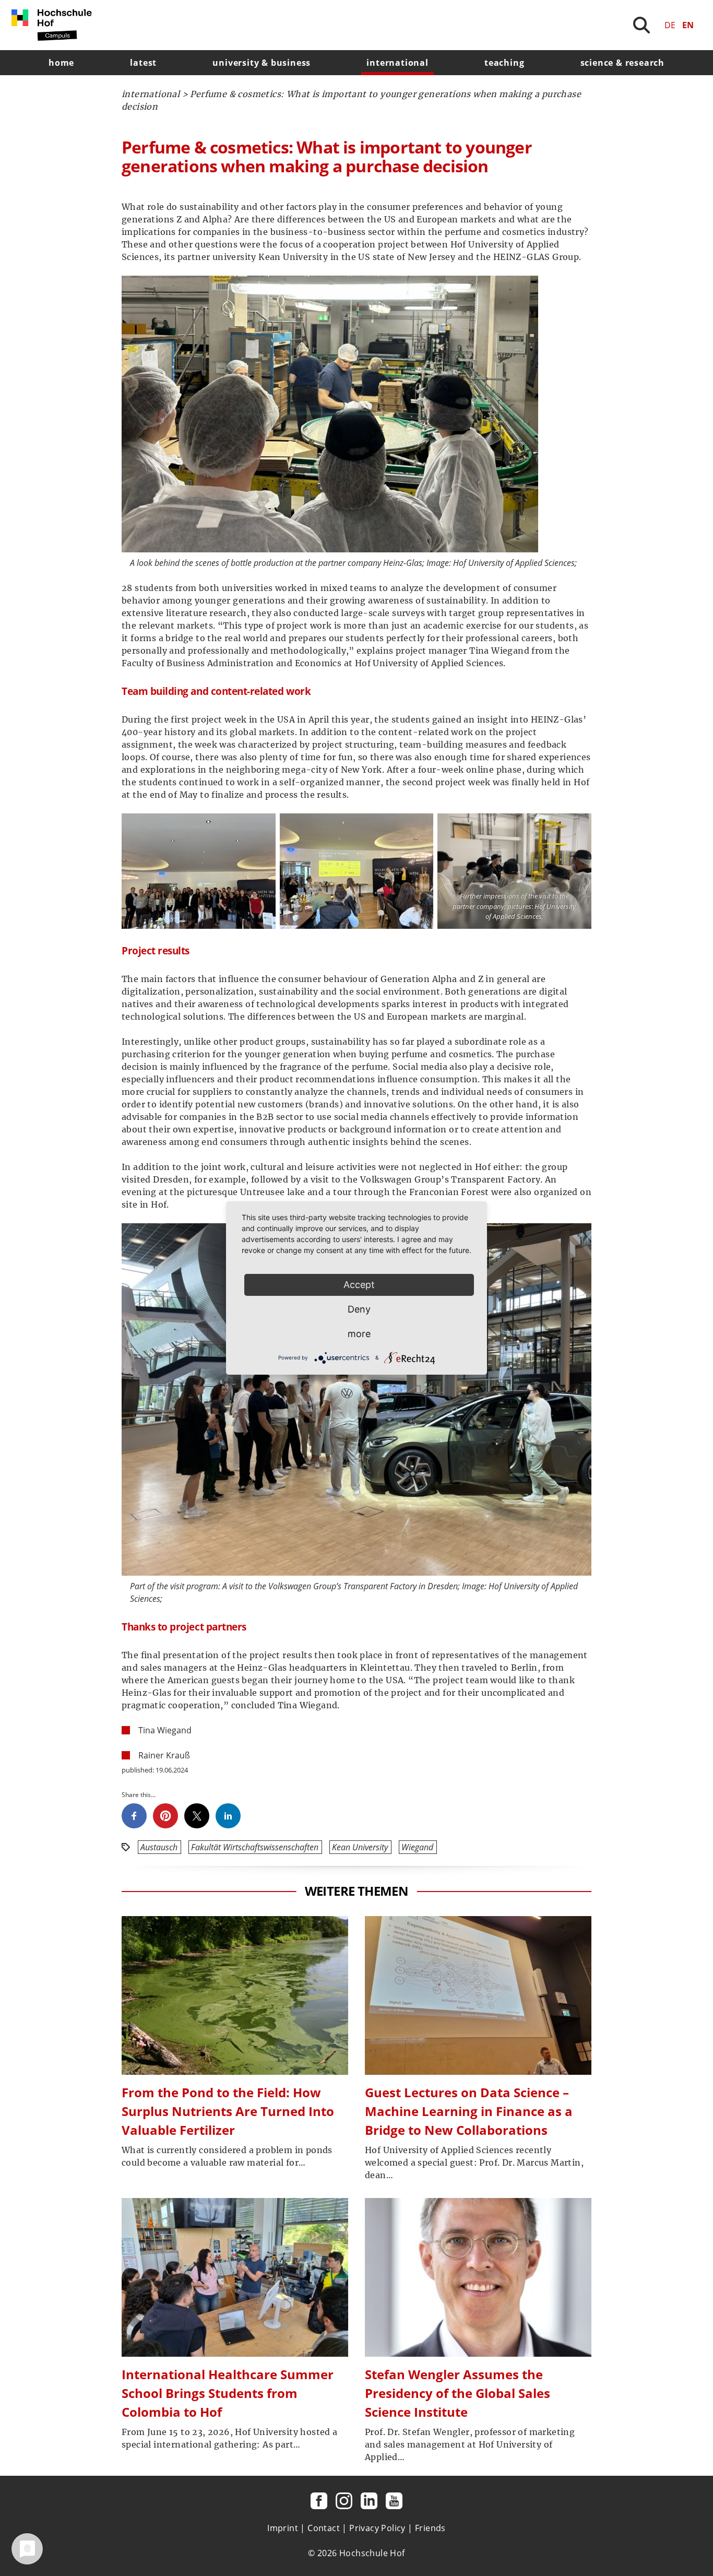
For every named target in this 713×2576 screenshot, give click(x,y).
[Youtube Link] (394, 2501)
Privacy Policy (377, 2528)
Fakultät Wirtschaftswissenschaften (255, 1847)
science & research (622, 63)
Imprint (283, 2528)
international (397, 63)
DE (670, 25)
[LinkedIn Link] (369, 2501)
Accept (359, 1285)
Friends (430, 2528)
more (359, 1334)
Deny (359, 1309)
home (61, 63)
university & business (262, 63)
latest (143, 63)
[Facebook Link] (319, 2501)
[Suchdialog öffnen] (641, 25)
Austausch (159, 1847)
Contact (324, 2528)
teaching (504, 63)
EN (688, 25)
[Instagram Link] (344, 2501)
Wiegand (417, 1847)
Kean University (360, 1847)
